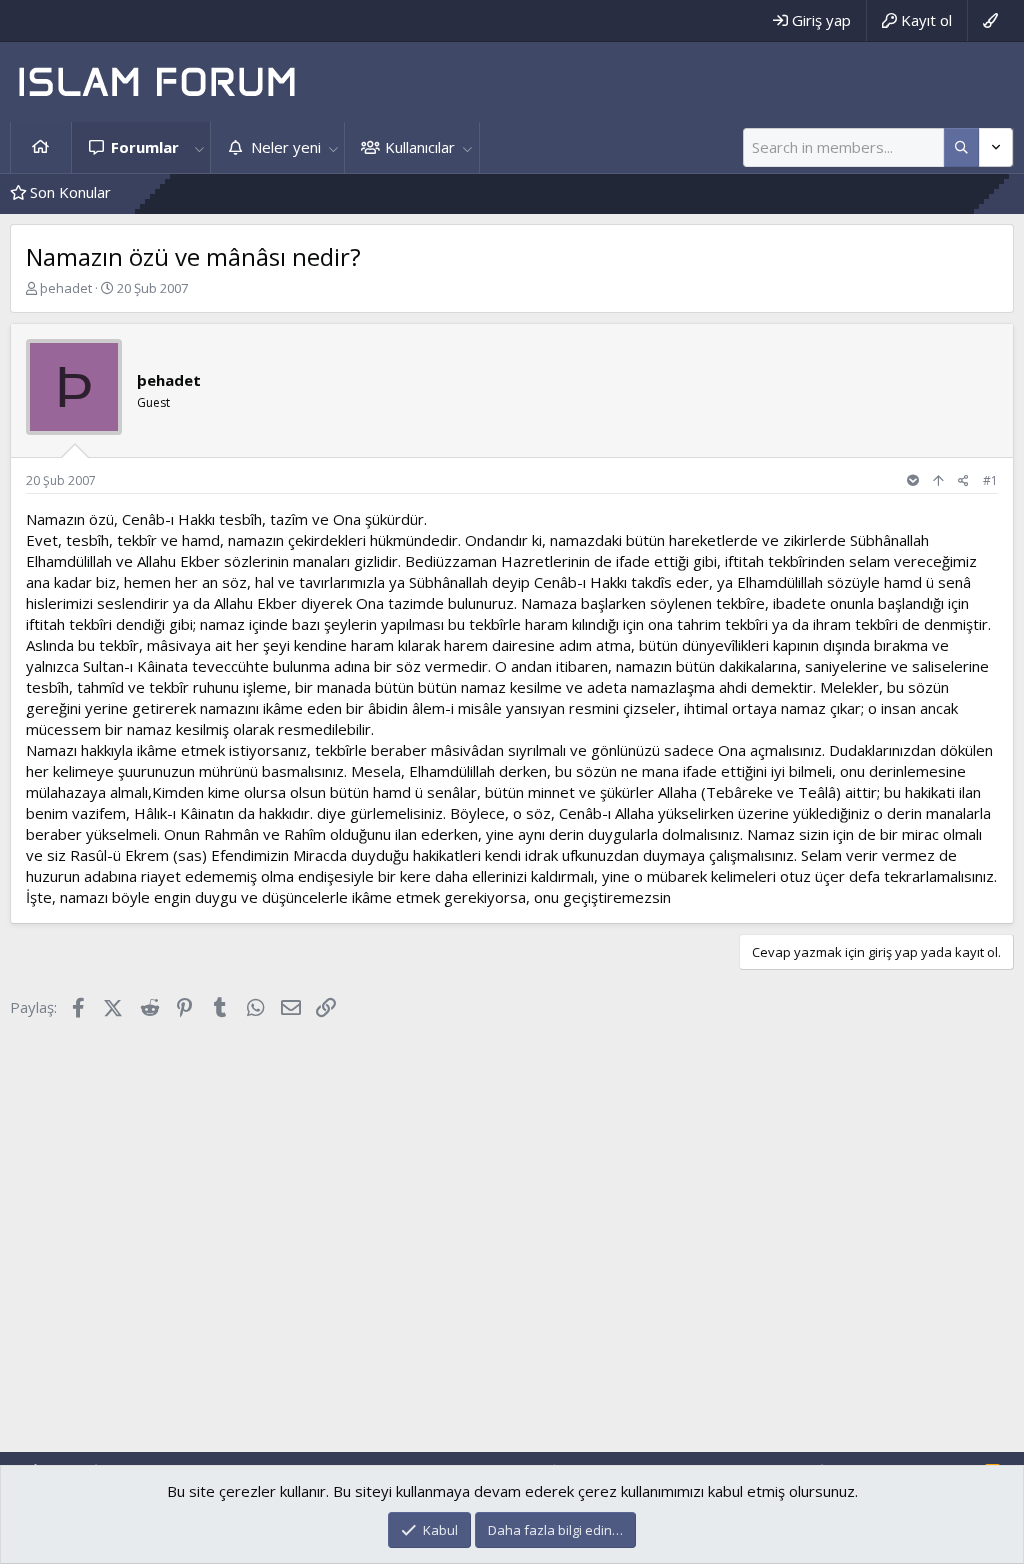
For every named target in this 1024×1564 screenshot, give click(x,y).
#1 (990, 480)
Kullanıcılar (420, 147)
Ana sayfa (41, 147)
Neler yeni (286, 147)
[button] (199, 147)
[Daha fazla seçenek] (961, 147)
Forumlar (145, 147)
